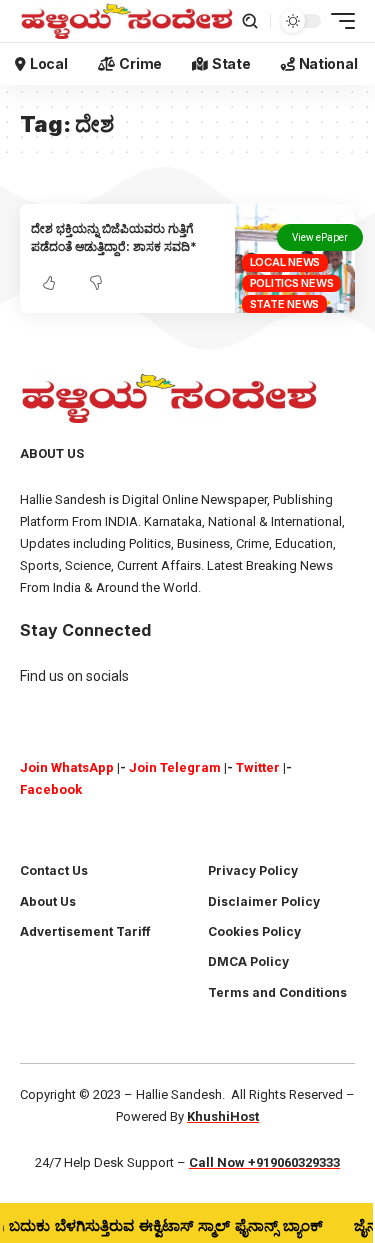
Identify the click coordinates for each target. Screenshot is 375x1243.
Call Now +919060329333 (264, 1162)
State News (285, 304)
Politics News (292, 283)
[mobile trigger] (338, 21)
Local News (285, 262)
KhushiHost (223, 1116)
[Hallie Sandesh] (127, 21)
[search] (250, 21)
